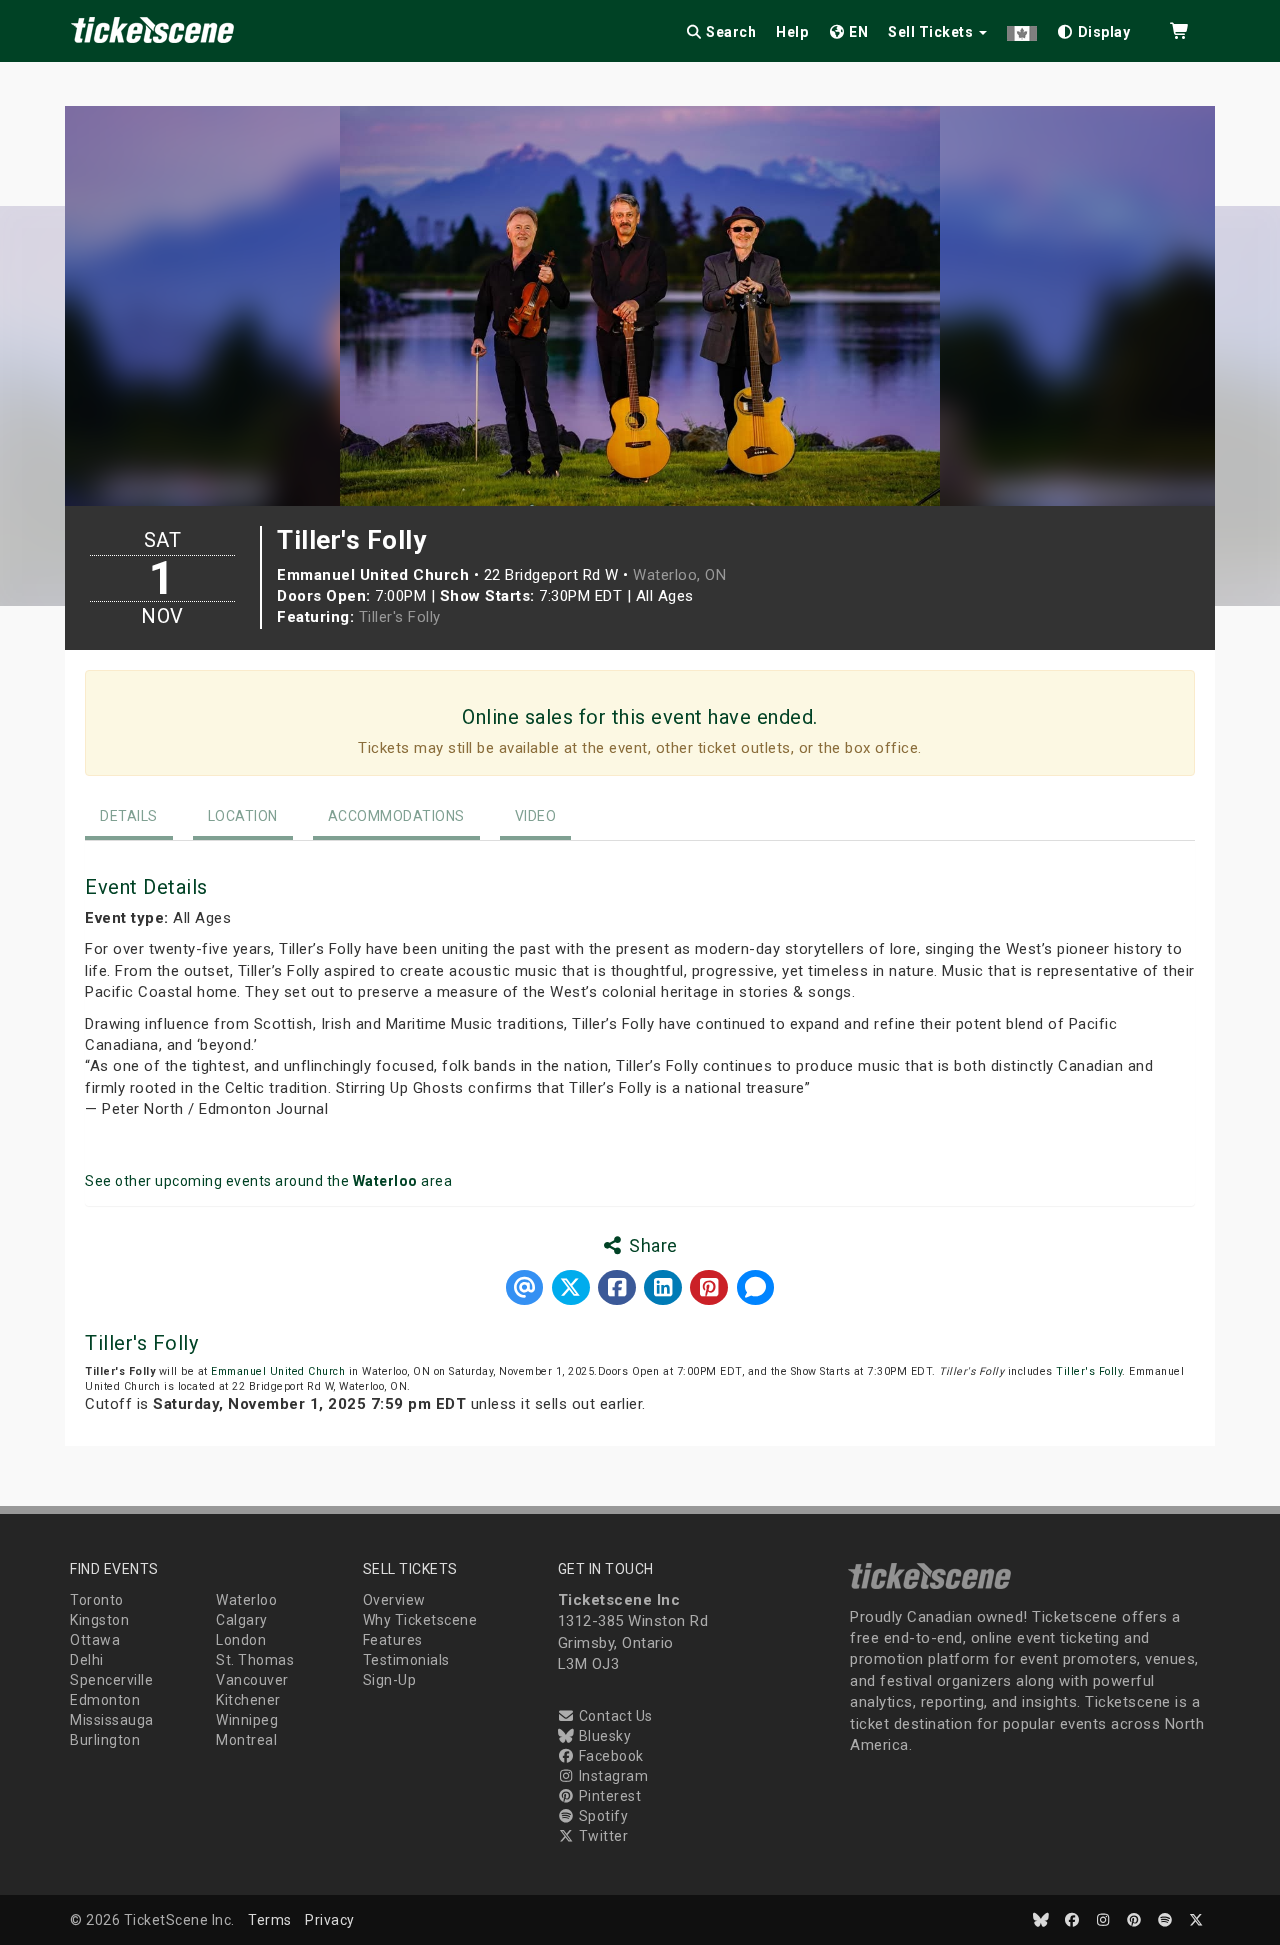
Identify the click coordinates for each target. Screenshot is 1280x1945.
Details (129, 816)
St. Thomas (255, 1660)
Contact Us (614, 1716)
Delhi (87, 1660)
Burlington (105, 1740)
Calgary (242, 1620)
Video (536, 816)
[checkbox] (1094, 28)
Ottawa (95, 1640)
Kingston (99, 1620)
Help (792, 32)
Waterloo (246, 1600)
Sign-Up (390, 1680)
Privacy (330, 1920)
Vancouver (252, 1680)
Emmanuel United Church (278, 1371)
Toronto (97, 1600)
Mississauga (112, 1720)
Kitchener (248, 1700)
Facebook (609, 1756)
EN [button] (857, 32)
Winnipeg (247, 1720)
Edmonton (105, 1700)
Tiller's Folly (400, 617)
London (241, 1640)
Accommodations (396, 816)
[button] (1022, 28)
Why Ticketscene (420, 1620)
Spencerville (111, 1680)
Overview (394, 1600)
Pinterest (608, 1796)
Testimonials (406, 1660)
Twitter (601, 1836)
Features (393, 1640)
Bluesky (603, 1736)
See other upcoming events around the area (268, 1181)
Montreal (246, 1740)
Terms (270, 1920)
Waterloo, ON (679, 575)
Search (730, 32)
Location (243, 816)
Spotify (601, 1816)
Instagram (611, 1776)
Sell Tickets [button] (932, 32)
